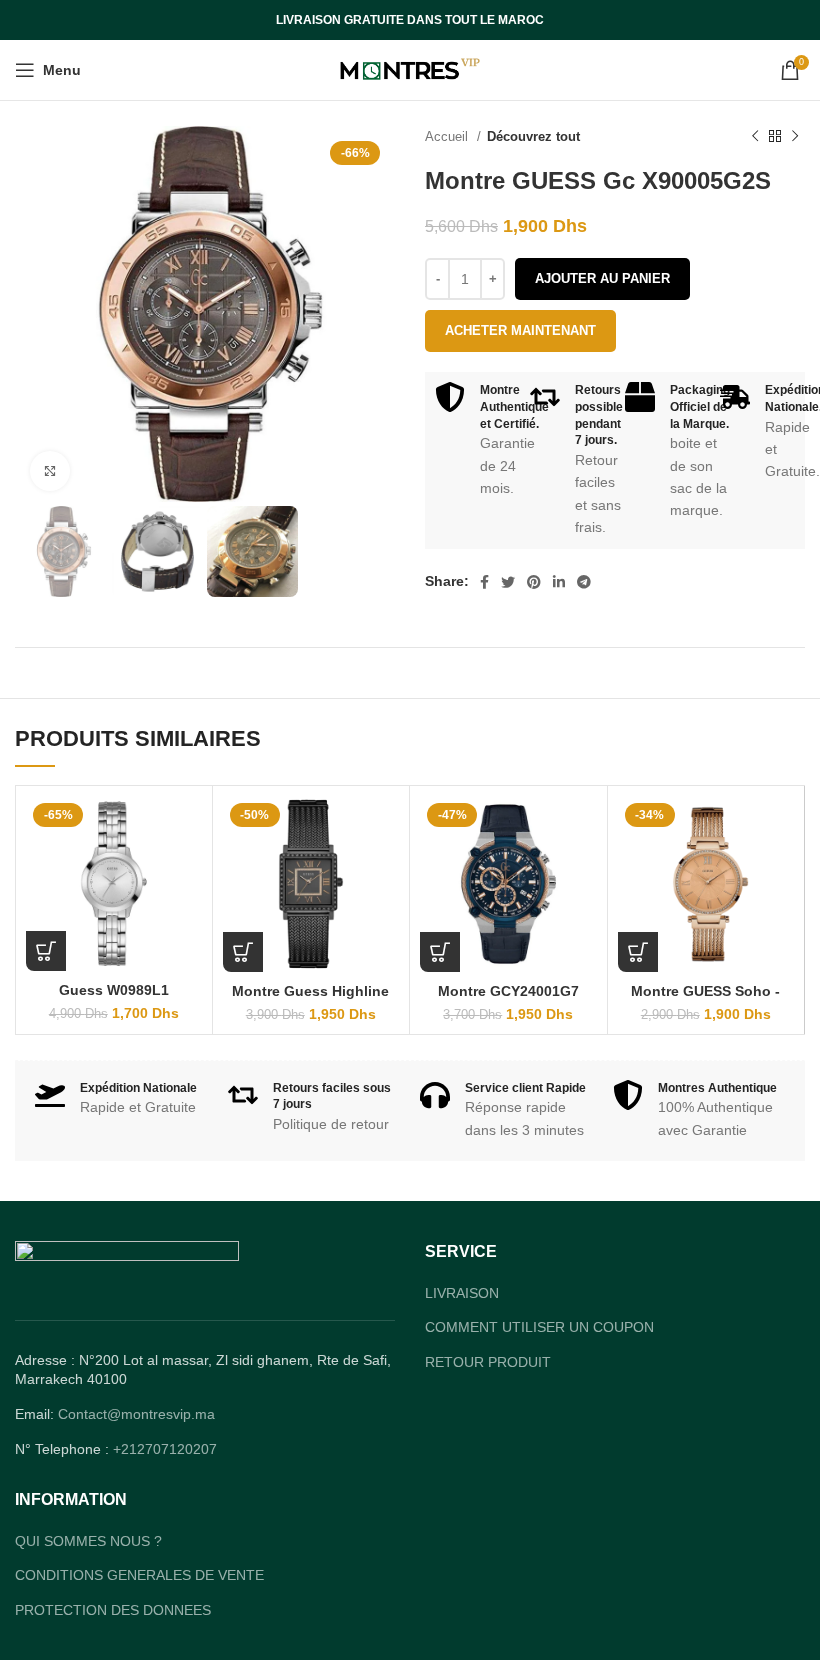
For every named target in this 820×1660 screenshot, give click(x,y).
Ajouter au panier (602, 278)
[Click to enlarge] (50, 471)
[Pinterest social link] (534, 582)
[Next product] (795, 137)
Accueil (448, 136)
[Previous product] (755, 137)
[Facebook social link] (484, 582)
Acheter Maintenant (520, 330)
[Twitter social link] (508, 582)
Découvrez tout (533, 136)
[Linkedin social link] (559, 582)
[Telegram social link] (584, 582)
